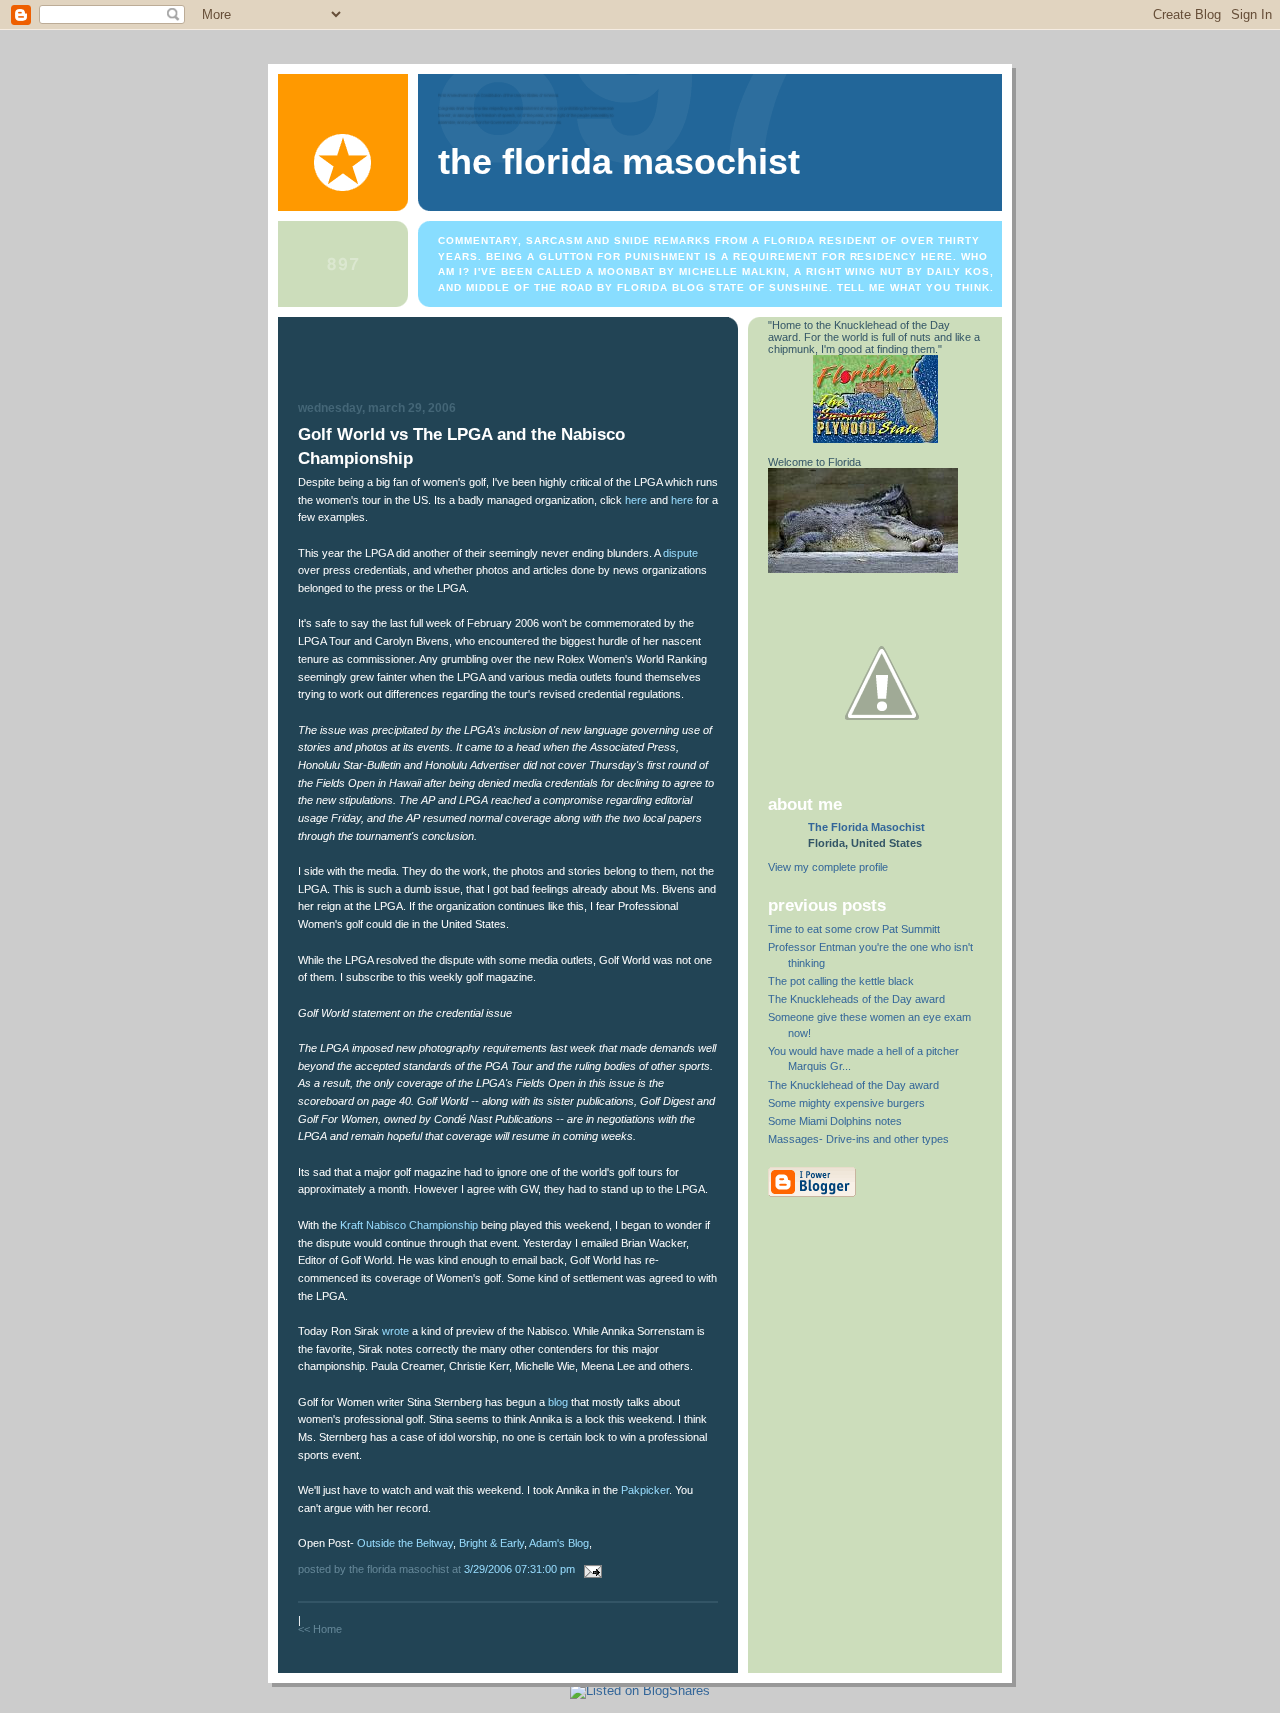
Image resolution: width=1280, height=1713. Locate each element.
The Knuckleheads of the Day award (856, 999)
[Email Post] (590, 1569)
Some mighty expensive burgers (846, 1103)
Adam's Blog (559, 1543)
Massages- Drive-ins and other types (858, 1139)
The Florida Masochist (619, 162)
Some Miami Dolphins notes (835, 1121)
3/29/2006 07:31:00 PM (519, 1569)
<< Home (320, 1629)
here (636, 500)
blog (558, 1402)
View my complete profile (828, 867)
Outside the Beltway (405, 1543)
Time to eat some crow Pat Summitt (854, 929)
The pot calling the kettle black (841, 981)
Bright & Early (491, 1543)
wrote (395, 1331)
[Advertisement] (508, 362)
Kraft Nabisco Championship (409, 1225)
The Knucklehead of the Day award (853, 1085)
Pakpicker (645, 1490)
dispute (680, 553)
